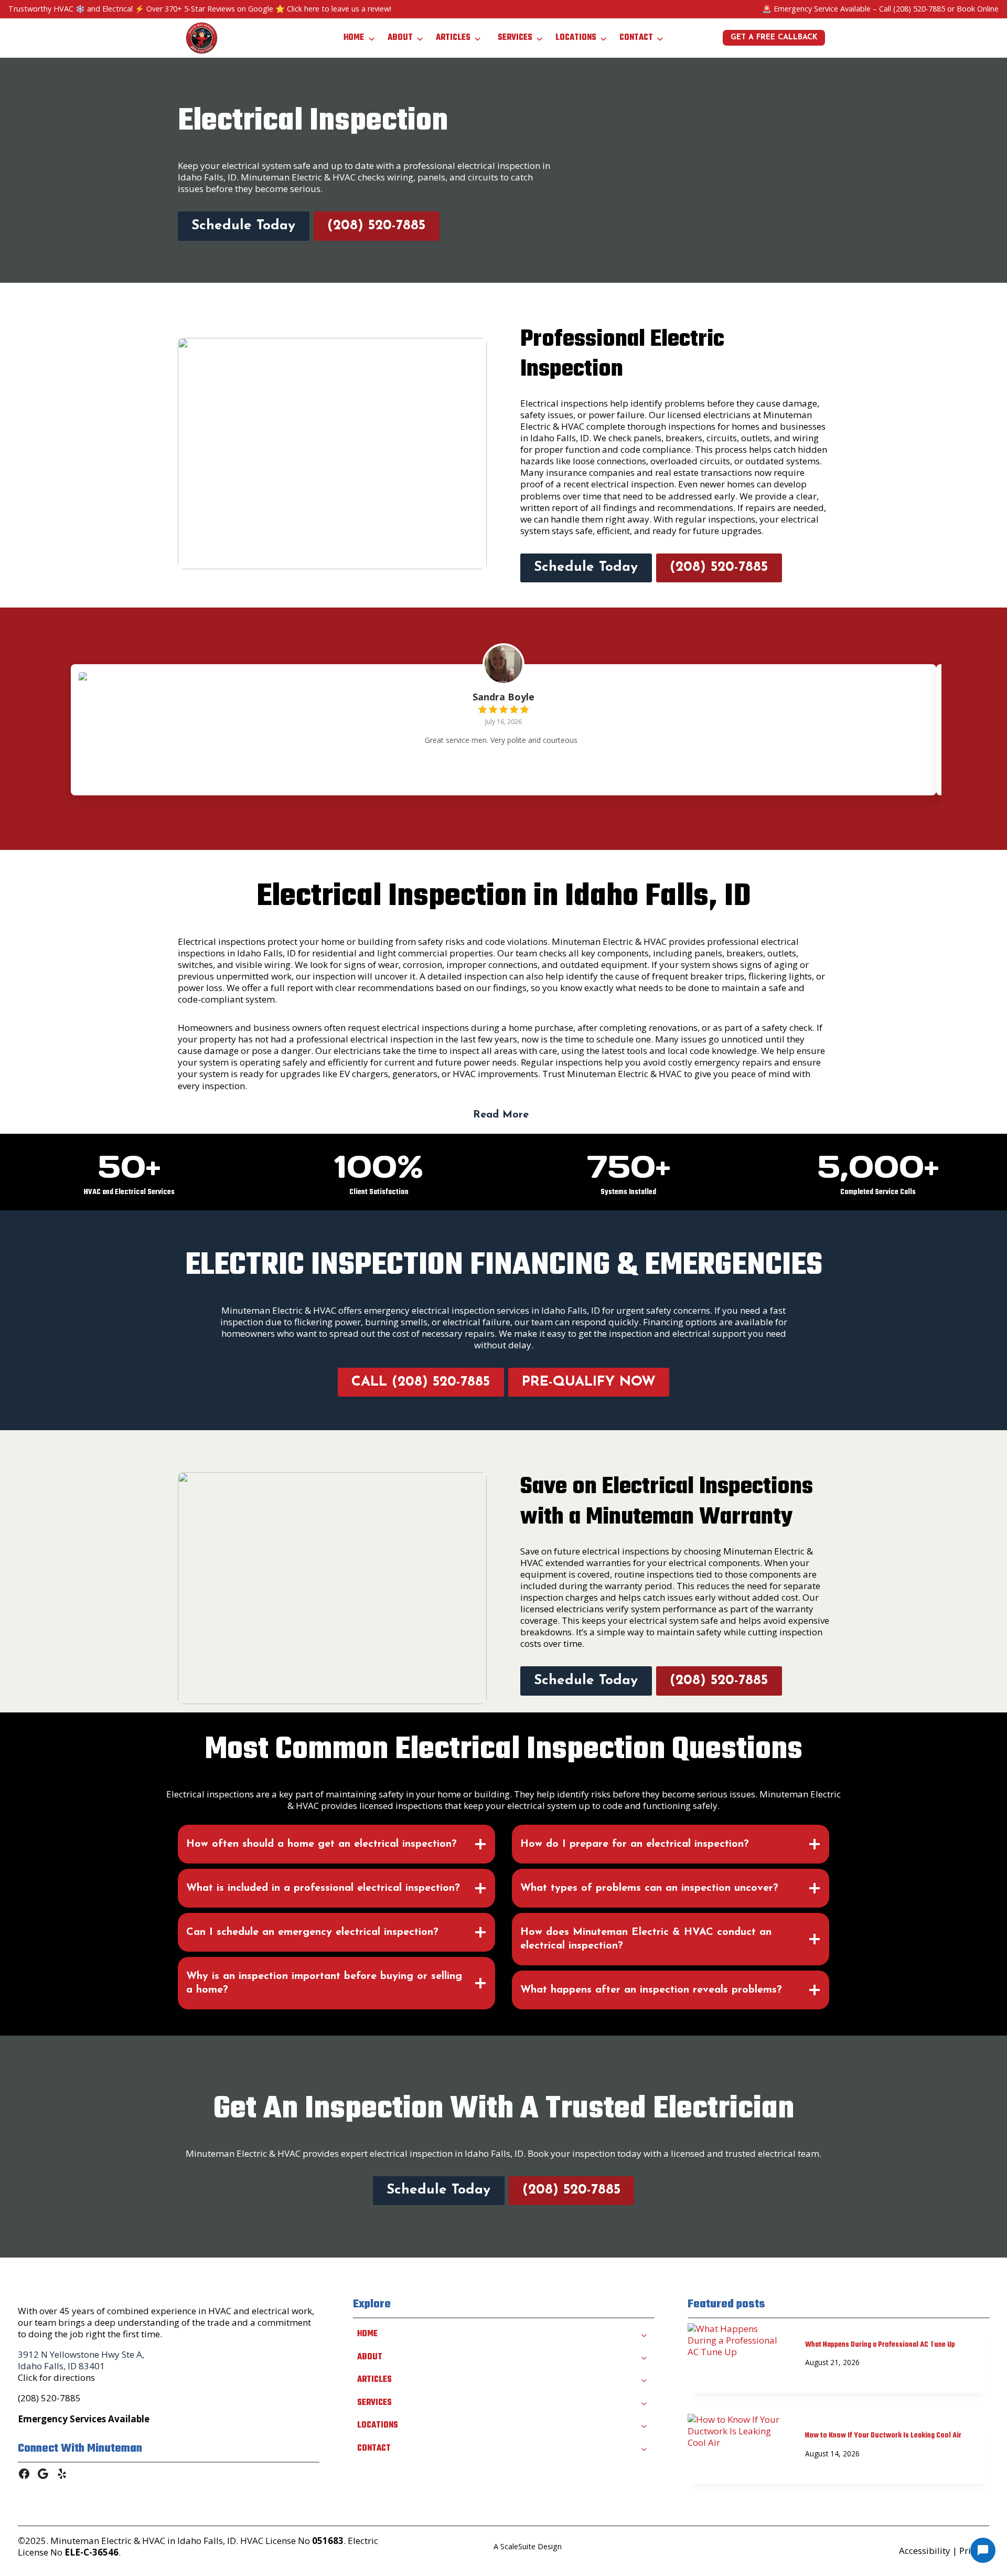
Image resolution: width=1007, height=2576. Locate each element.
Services (515, 38)
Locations (576, 38)
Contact (636, 38)
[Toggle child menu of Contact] (644, 2448)
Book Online (978, 9)
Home (354, 38)
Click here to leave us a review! (339, 9)
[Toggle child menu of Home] (644, 2334)
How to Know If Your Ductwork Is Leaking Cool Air (883, 2436)
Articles (453, 38)
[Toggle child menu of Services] (644, 2402)
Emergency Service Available (822, 9)
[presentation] (738, 2357)
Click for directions (56, 2377)
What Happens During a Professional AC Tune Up (880, 2345)
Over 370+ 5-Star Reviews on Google (210, 9)
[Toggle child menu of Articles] (644, 2380)
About (400, 38)
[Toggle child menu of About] (644, 2357)
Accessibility (925, 2551)
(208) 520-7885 (919, 9)
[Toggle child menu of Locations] (644, 2425)
